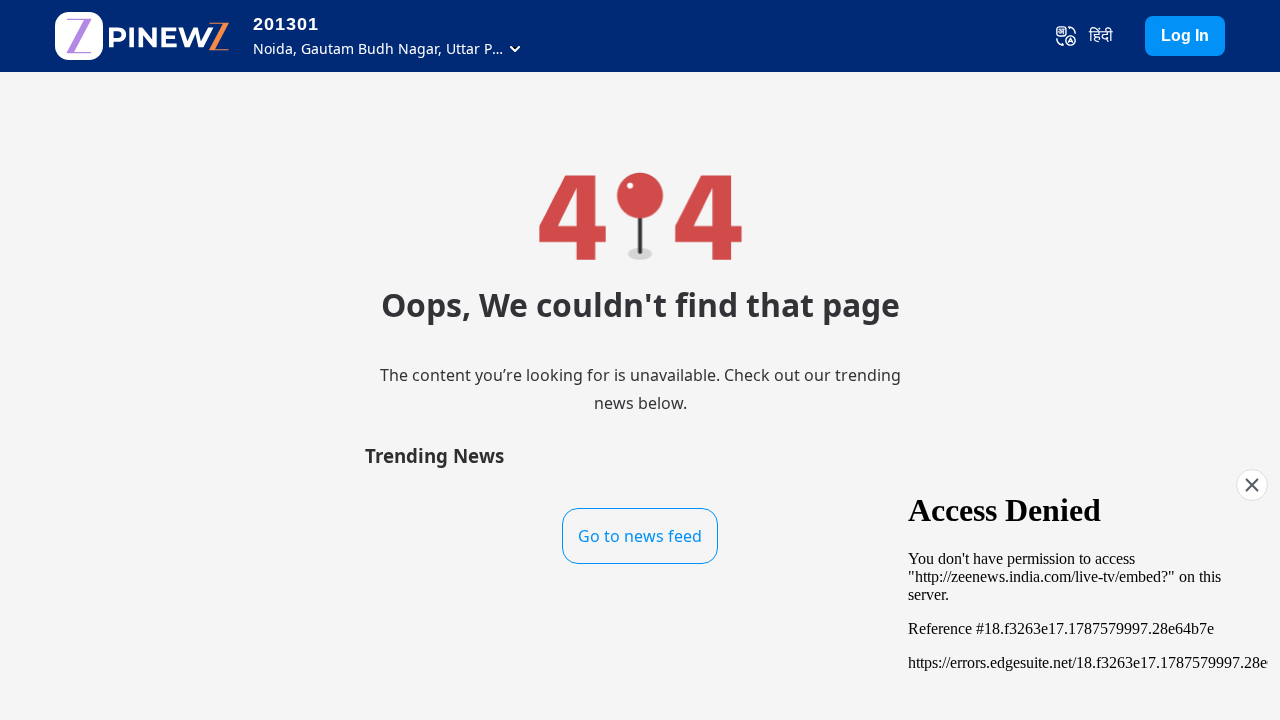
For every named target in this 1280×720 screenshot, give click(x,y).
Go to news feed (640, 536)
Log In (1185, 35)
